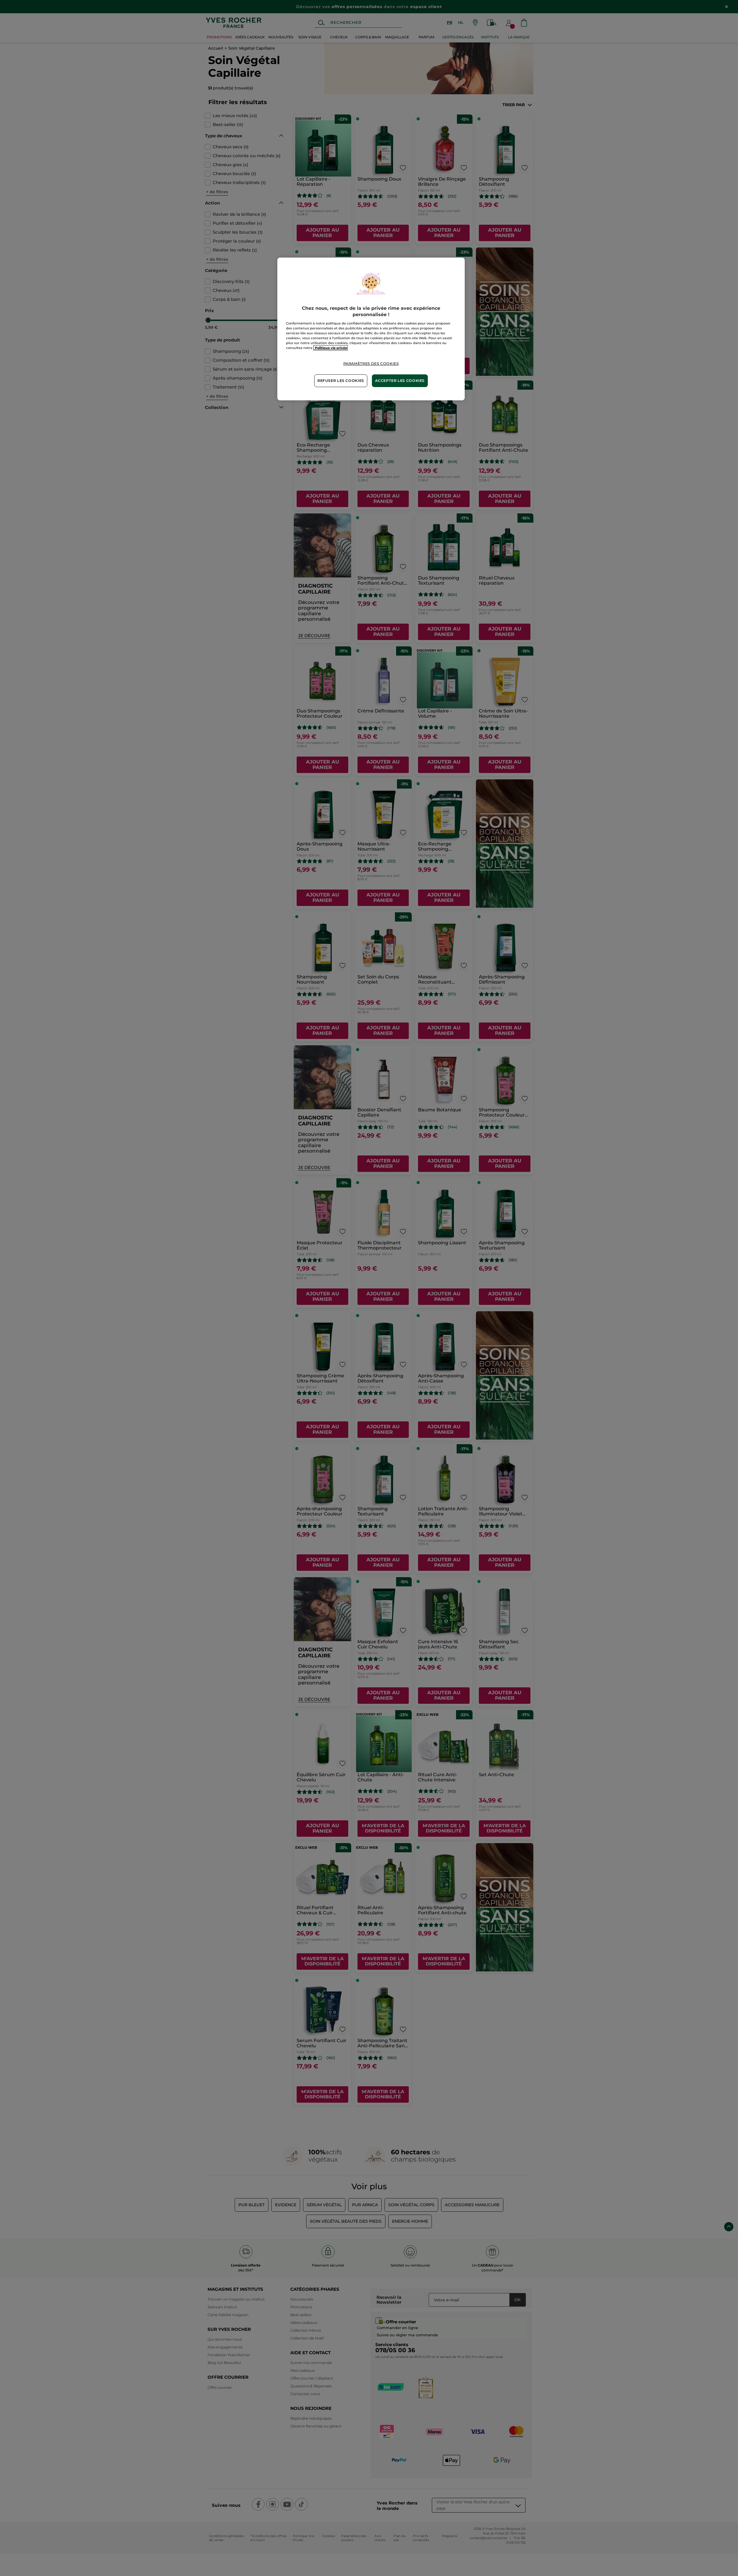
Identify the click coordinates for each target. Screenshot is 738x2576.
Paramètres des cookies (371, 364)
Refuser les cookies (341, 381)
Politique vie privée (331, 348)
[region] (371, 329)
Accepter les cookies (400, 381)
